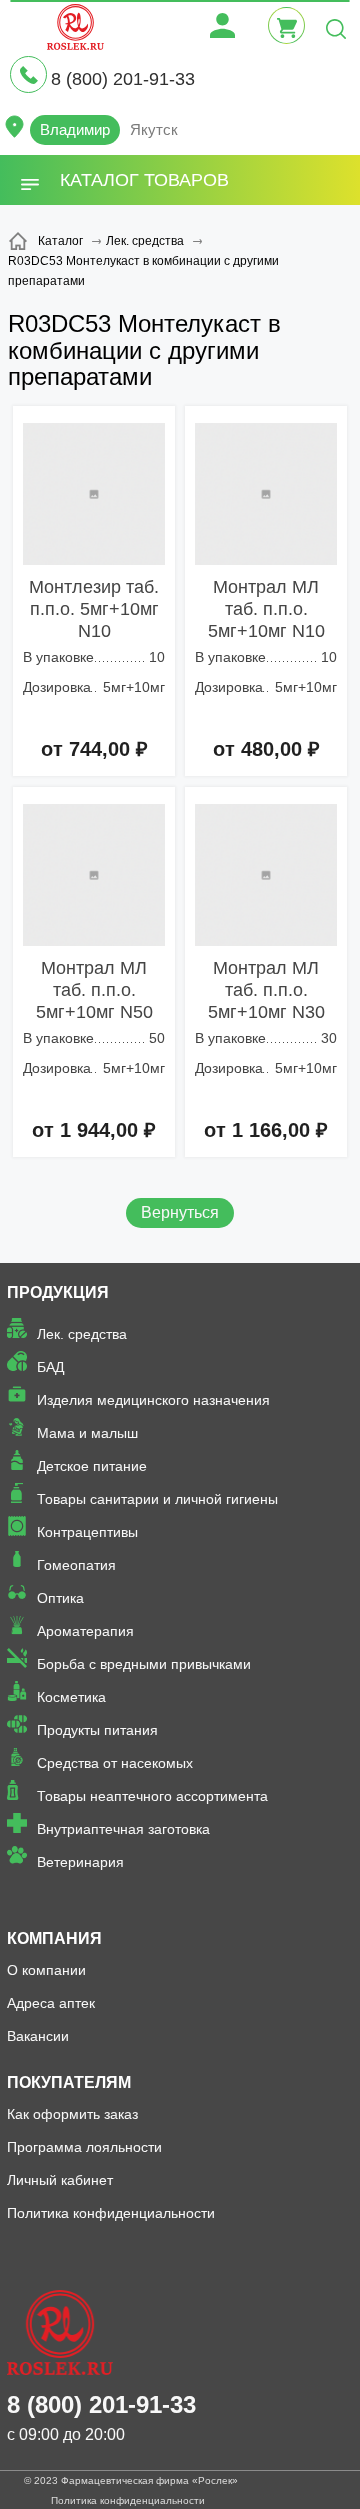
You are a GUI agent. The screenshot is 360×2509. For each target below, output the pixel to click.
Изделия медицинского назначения (153, 1400)
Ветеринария (80, 1862)
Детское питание (92, 1466)
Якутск (154, 129)
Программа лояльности (84, 2147)
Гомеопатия (76, 1565)
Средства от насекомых (115, 1763)
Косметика (71, 1697)
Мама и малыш (87, 1433)
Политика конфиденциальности (111, 2213)
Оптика (60, 1598)
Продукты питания (97, 1730)
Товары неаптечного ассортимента (152, 1796)
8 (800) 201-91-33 (123, 79)
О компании (46, 1970)
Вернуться (180, 1212)
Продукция (58, 1292)
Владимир (75, 129)
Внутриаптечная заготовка (123, 1829)
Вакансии (38, 2036)
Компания (54, 1938)
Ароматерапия (85, 1631)
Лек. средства (82, 1334)
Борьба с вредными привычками (144, 1664)
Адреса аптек (51, 2003)
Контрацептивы (87, 1532)
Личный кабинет (60, 2180)
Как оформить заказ (72, 2114)
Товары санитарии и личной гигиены (157, 1499)
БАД (50, 1367)
